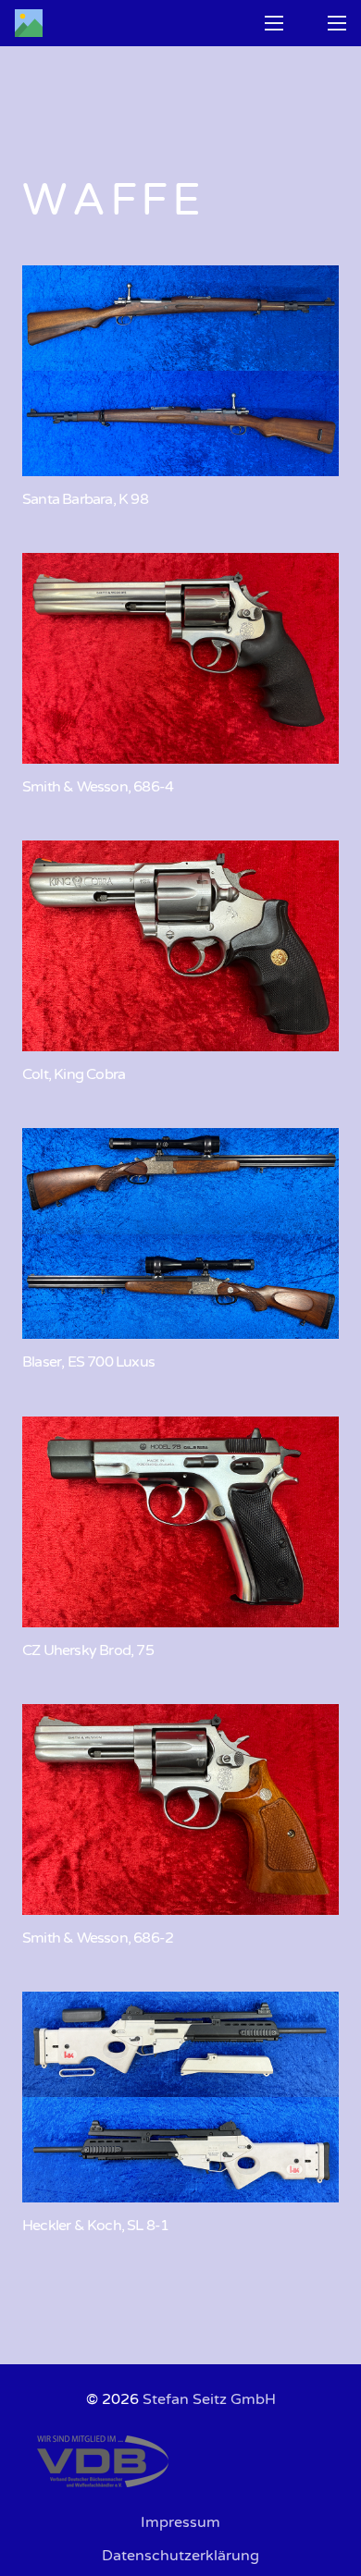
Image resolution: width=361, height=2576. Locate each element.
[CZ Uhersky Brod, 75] (180, 1522)
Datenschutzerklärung (180, 2556)
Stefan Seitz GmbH (209, 2399)
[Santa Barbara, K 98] (180, 371)
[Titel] (29, 23)
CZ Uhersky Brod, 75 (88, 1650)
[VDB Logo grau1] (180, 2461)
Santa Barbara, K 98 (85, 499)
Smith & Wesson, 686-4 (98, 787)
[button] (274, 23)
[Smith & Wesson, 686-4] (180, 658)
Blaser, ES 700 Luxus (88, 1362)
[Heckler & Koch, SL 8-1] (180, 2097)
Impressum (180, 2522)
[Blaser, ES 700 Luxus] (180, 1233)
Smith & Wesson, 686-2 (98, 1938)
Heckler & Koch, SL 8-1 (95, 2226)
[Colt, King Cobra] (180, 946)
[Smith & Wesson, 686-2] (180, 1809)
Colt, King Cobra (74, 1074)
